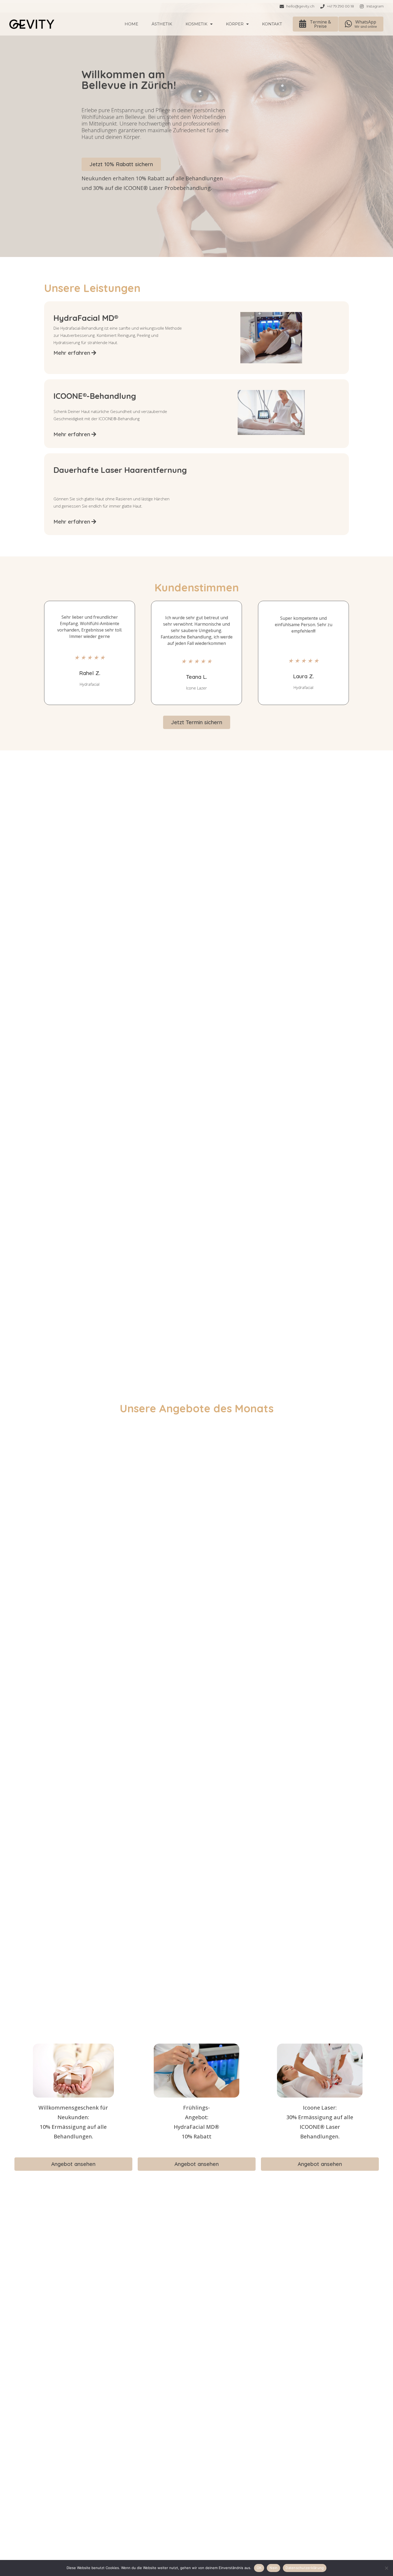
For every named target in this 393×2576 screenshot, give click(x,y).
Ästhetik (162, 24)
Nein (273, 2568)
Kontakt (272, 24)
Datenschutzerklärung (305, 2568)
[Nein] (386, 2568)
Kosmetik (196, 24)
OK (259, 2568)
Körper (235, 24)
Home (131, 24)
